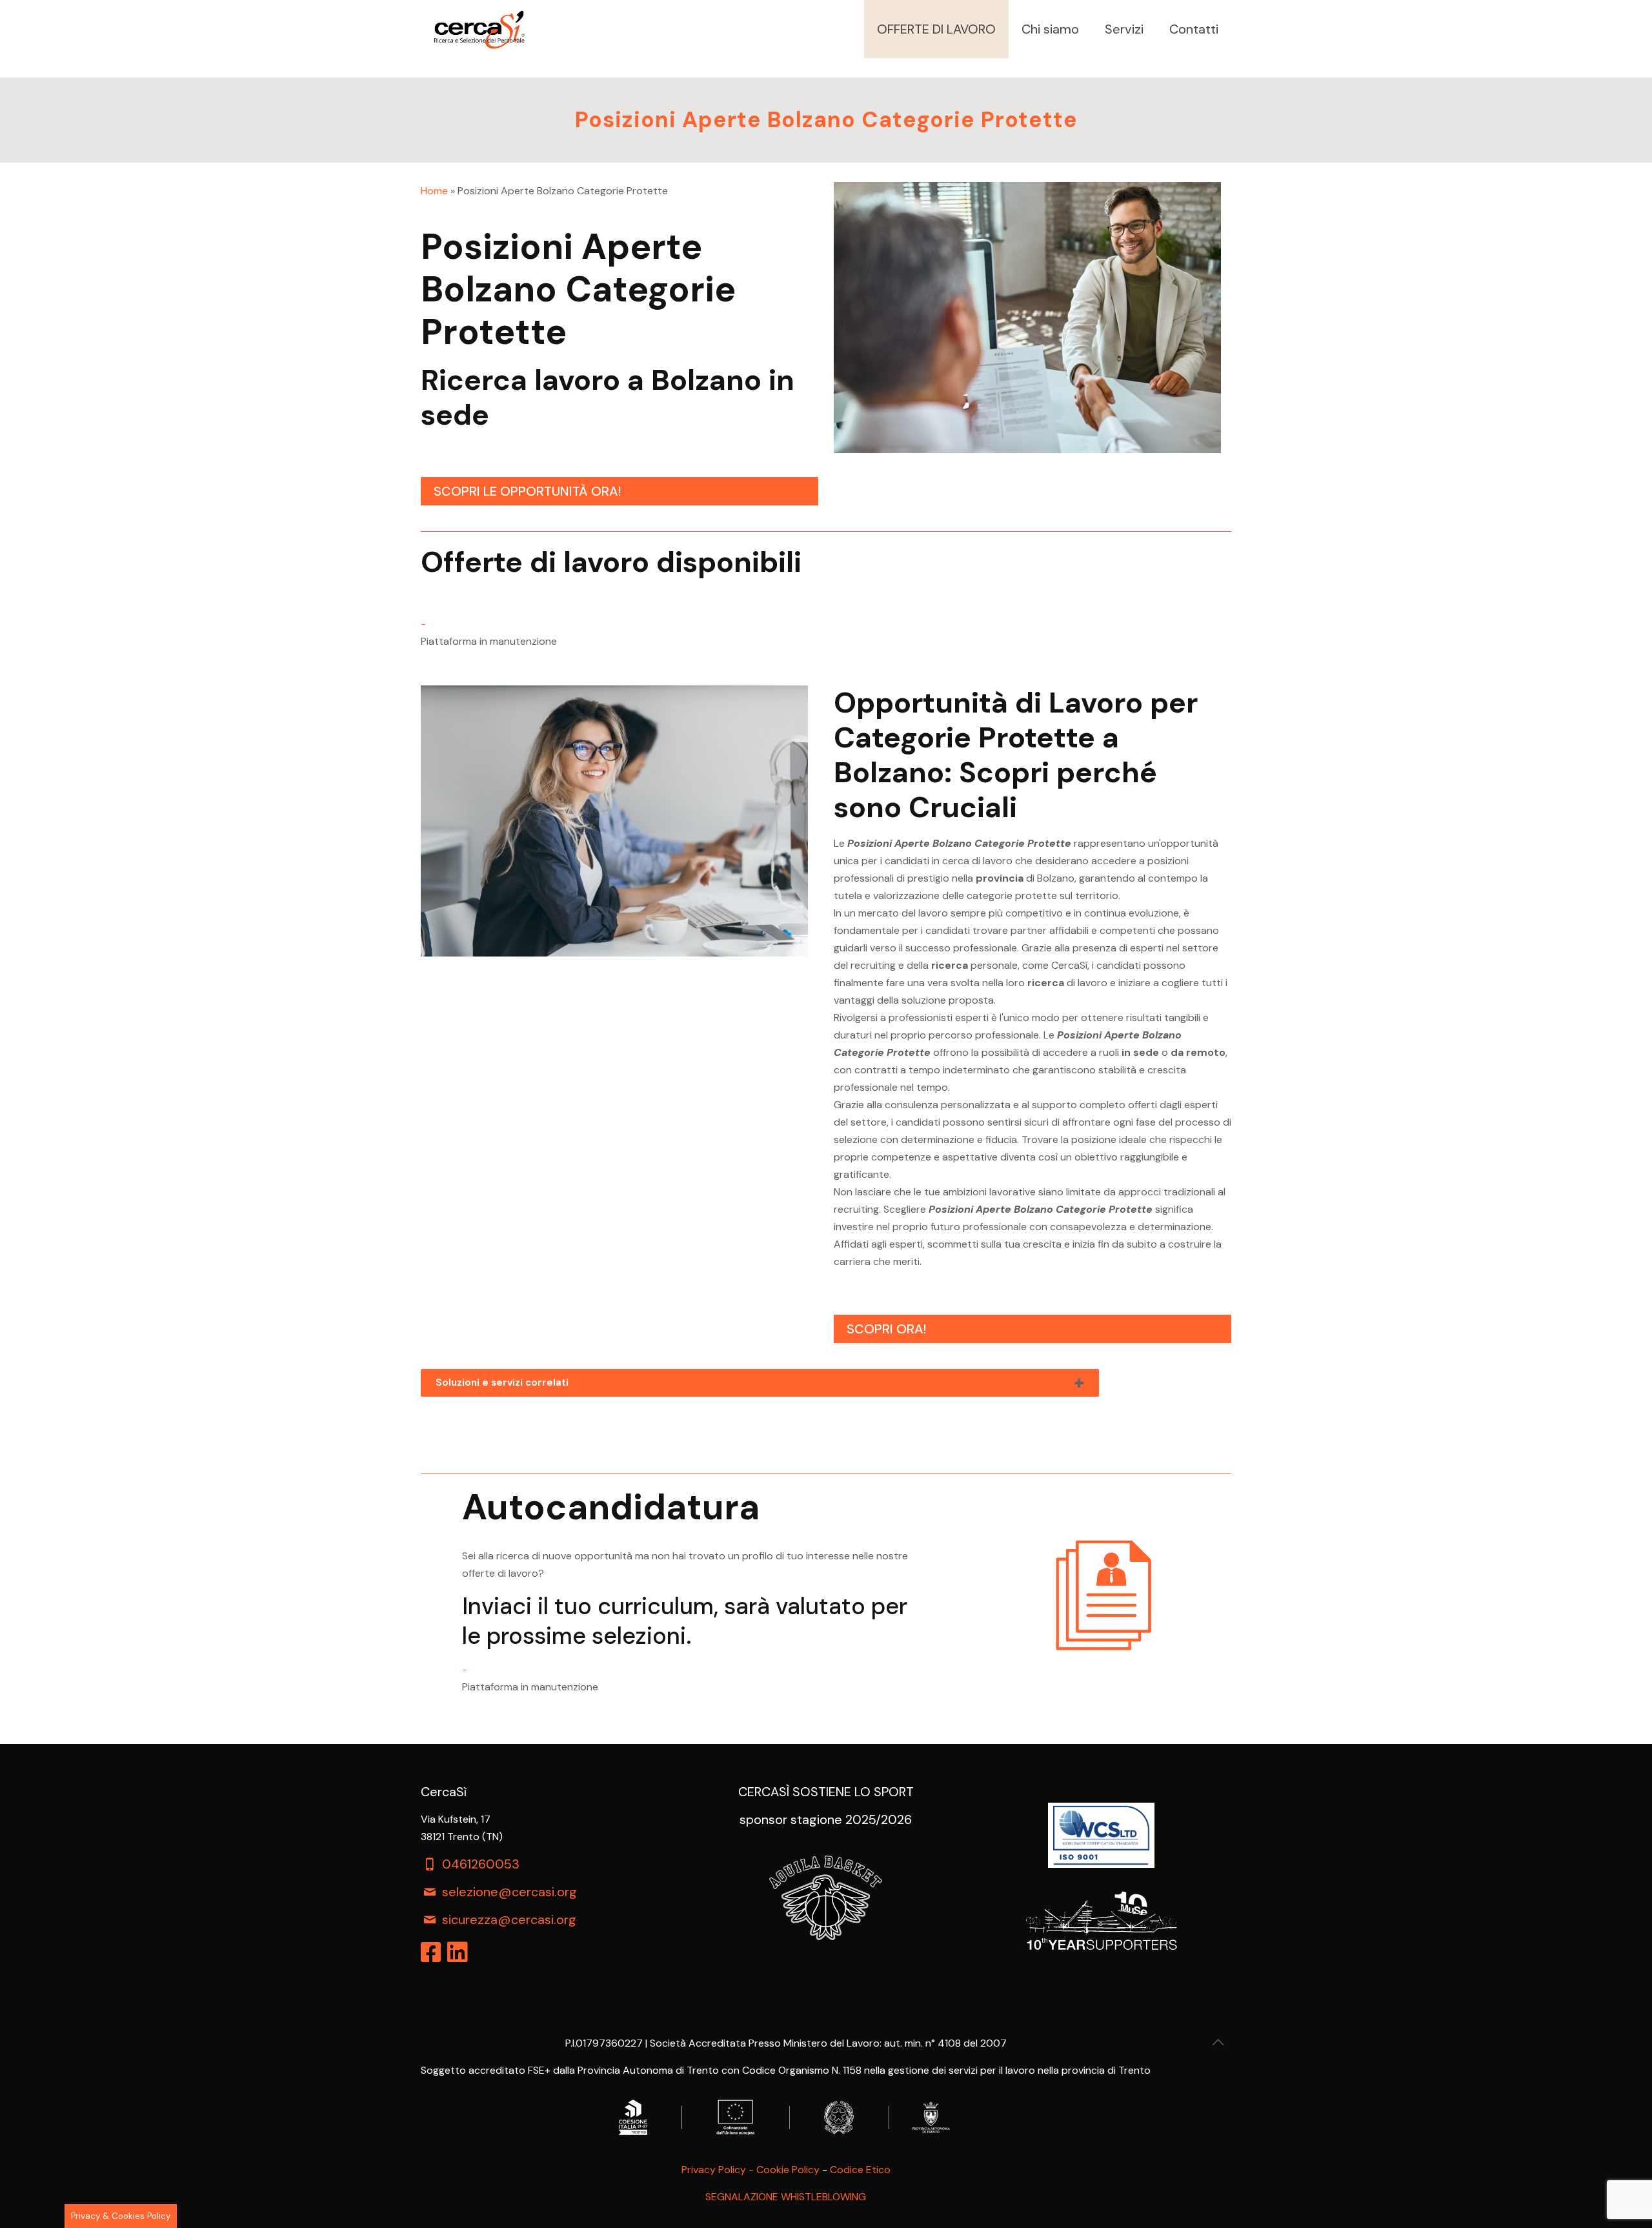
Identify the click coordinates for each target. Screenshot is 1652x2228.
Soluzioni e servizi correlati (502, 1382)
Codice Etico (860, 2170)
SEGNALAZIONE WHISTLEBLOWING (786, 2197)
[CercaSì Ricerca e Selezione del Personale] (479, 29)
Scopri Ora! (886, 1329)
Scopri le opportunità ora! (527, 491)
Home (434, 191)
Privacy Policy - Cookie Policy (750, 2170)
